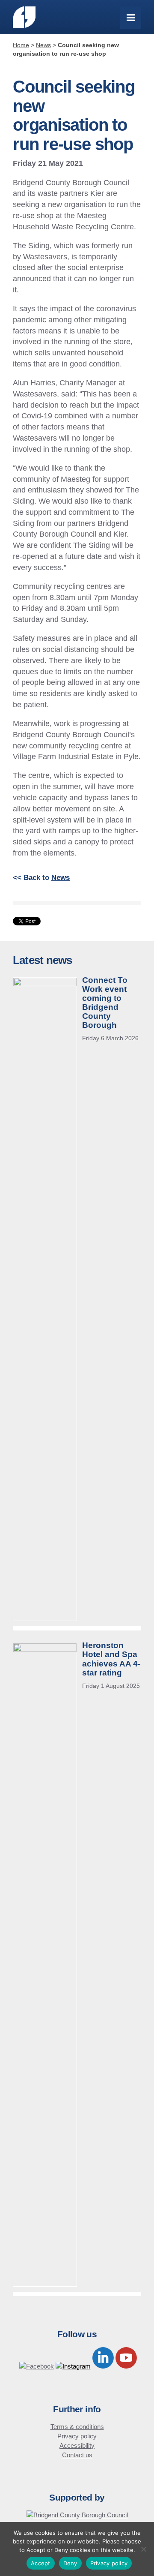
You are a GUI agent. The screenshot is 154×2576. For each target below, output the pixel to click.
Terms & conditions (77, 2427)
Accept (41, 2563)
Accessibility (77, 2445)
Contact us (77, 2455)
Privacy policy (77, 2436)
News (61, 878)
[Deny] (143, 2549)
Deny (70, 2563)
